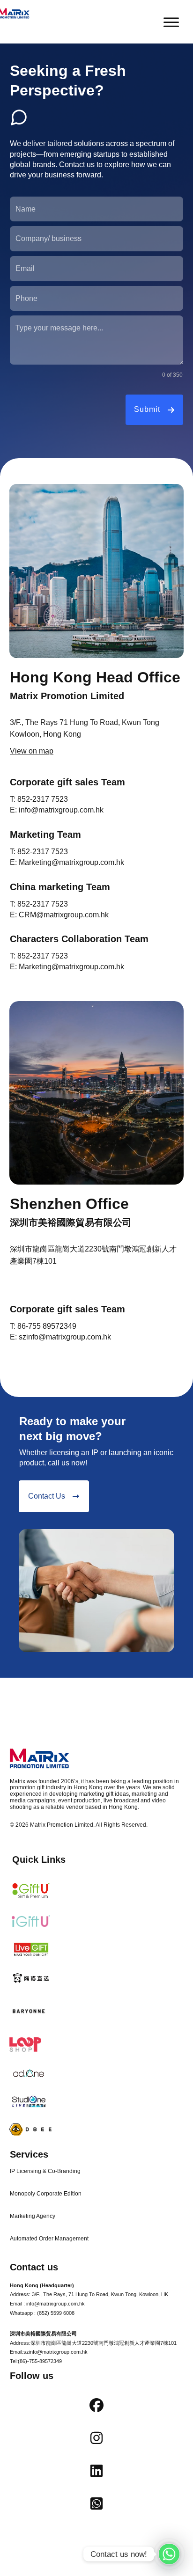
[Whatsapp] (169, 2554)
